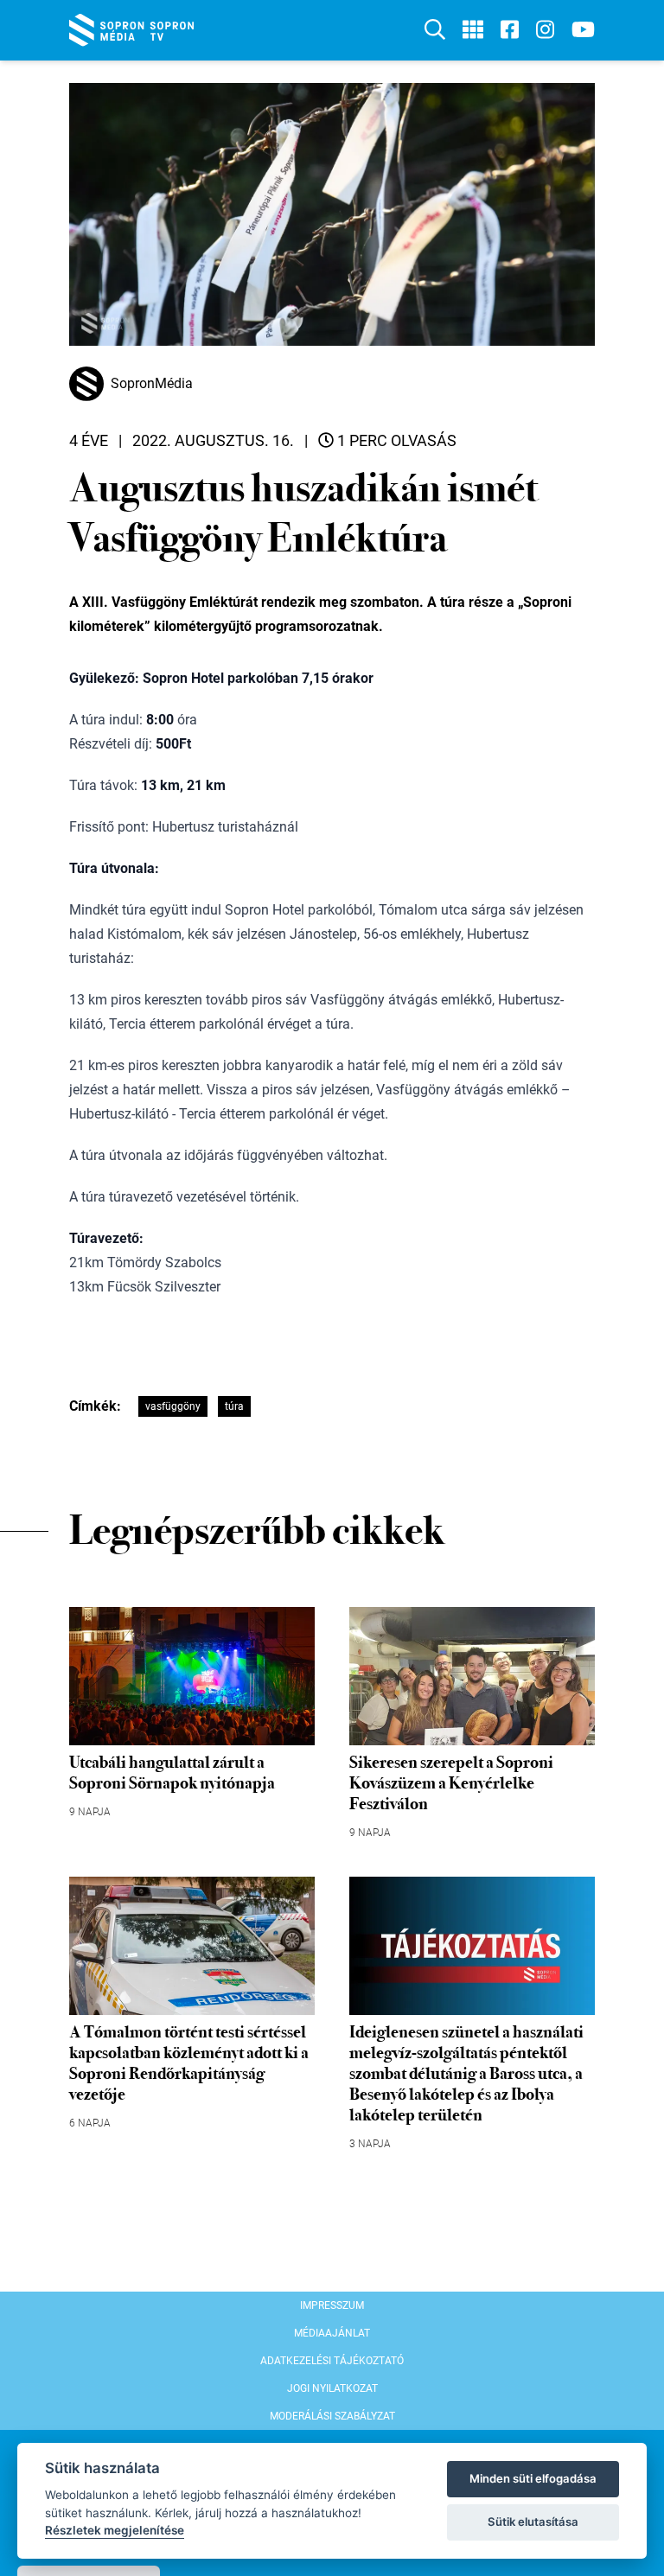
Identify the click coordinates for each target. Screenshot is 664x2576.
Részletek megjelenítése (115, 2530)
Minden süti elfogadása (533, 2478)
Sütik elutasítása (533, 2522)
